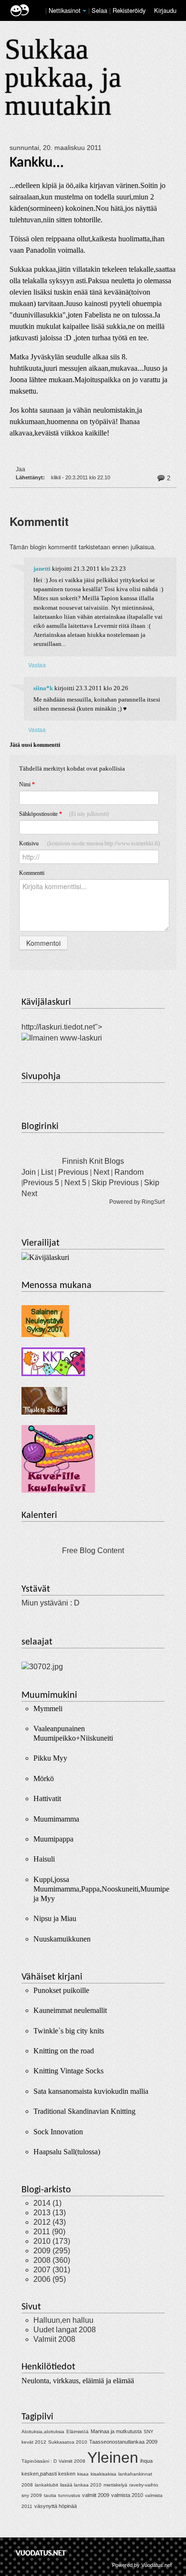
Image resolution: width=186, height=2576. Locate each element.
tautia (50, 2495)
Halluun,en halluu (63, 2320)
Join (29, 1172)
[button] (84, 11)
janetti (42, 569)
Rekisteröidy (129, 10)
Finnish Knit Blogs (93, 1161)
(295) (52, 2251)
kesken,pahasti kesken (48, 2474)
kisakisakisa (103, 2474)
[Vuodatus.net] (41, 2553)
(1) (47, 2203)
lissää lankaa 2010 (81, 2485)
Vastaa (37, 665)
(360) (52, 2260)
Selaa (100, 10)
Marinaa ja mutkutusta (116, 2431)
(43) (50, 2222)
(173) (52, 2241)
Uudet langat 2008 (65, 2330)
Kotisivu (89, 843)
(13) (50, 2213)
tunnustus (69, 2495)
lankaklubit (46, 2485)
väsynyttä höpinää (56, 2506)
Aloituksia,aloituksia (43, 2432)
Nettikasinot (65, 10)
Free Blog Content (93, 1551)
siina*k (43, 688)
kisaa (83, 2474)
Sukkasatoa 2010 (68, 2442)
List (47, 1172)
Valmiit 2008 (54, 2339)
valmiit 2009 (96, 2495)
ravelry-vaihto (144, 2485)
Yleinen (113, 2457)
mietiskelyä (115, 2485)
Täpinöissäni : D (39, 2461)
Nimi (27, 784)
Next (101, 1172)
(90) (49, 2232)
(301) (52, 2270)
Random (129, 1172)
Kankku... (37, 163)
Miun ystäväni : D (51, 1603)
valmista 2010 (127, 2495)
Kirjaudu (165, 10)
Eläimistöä (77, 2432)
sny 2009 (32, 2495)
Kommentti (32, 873)
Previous (73, 1172)
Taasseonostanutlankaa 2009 (123, 2442)
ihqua (146, 2461)
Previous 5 (41, 1183)
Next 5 (75, 1183)
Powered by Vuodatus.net (142, 2565)
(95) (50, 2279)
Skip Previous (115, 1183)
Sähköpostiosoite (64, 814)
